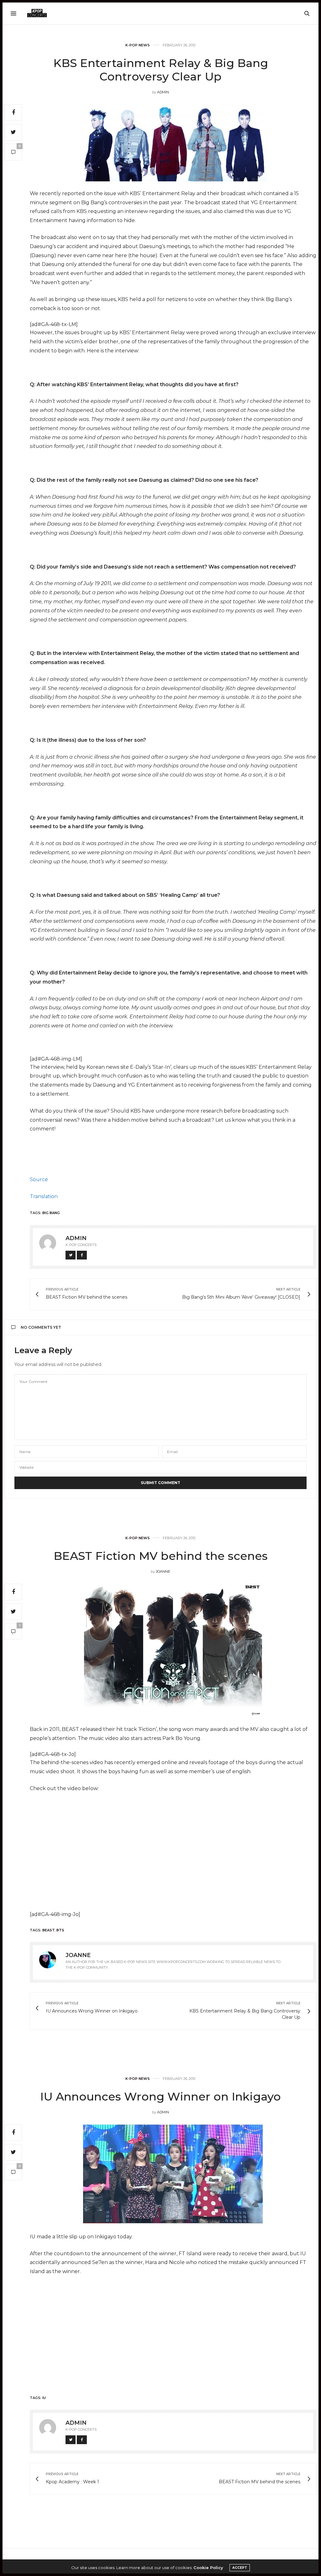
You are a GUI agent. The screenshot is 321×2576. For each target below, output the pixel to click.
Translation (44, 1196)
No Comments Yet (41, 1327)
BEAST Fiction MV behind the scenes (161, 1556)
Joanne (163, 1571)
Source (39, 1179)
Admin (163, 92)
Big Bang (51, 1213)
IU (44, 2398)
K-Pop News (138, 45)
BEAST (49, 1930)
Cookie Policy (208, 2568)
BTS (60, 1930)
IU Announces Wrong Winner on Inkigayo (160, 2096)
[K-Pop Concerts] (37, 13)
